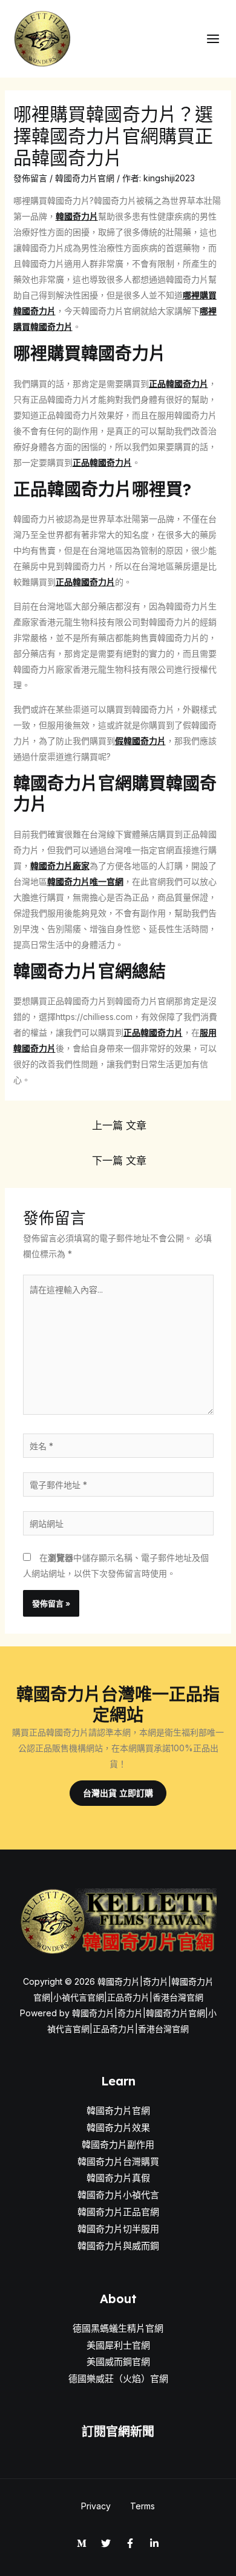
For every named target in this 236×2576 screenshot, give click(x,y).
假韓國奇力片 (140, 741)
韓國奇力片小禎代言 (118, 2195)
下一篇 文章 (119, 1160)
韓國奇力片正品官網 (118, 2212)
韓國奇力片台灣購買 (118, 2162)
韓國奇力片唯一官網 (85, 881)
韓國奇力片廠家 (60, 866)
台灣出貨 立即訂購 (118, 1793)
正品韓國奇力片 (179, 384)
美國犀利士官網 (118, 2345)
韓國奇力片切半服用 (118, 2229)
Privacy (96, 2506)
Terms (143, 2506)
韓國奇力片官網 (85, 178)
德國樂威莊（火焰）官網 (118, 2379)
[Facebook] (130, 2543)
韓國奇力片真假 (118, 2178)
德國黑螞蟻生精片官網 (118, 2328)
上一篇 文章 (119, 1125)
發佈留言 (30, 178)
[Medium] (82, 2543)
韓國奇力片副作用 (118, 2145)
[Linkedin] (154, 2543)
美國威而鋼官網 (118, 2362)
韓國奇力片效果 (118, 2128)
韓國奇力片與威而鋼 (118, 2246)
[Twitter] (106, 2543)
